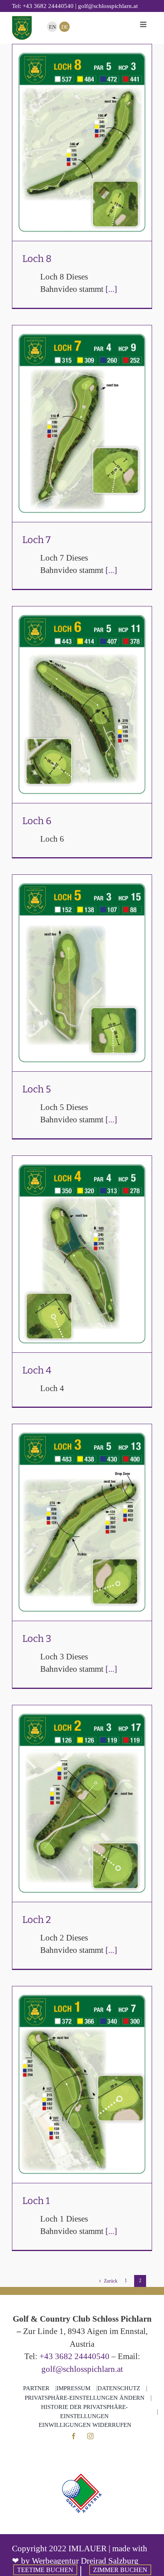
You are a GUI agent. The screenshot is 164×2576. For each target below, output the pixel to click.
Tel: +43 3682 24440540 (43, 6)
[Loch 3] (82, 1522)
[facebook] (74, 2436)
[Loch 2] (82, 1804)
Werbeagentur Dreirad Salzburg (85, 2561)
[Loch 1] (82, 2085)
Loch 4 (82, 1244)
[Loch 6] (82, 705)
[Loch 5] (82, 973)
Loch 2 (82, 1794)
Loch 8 (82, 133)
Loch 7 (82, 414)
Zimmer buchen (120, 2570)
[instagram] (90, 2436)
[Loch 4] (82, 1254)
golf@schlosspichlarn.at (82, 2369)
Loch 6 (82, 695)
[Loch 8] (82, 143)
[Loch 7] (82, 424)
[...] (111, 289)
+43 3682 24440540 (74, 2356)
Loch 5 (82, 963)
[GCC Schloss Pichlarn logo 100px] (22, 20)
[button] (85, 2398)
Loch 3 (82, 1513)
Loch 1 (82, 2075)
